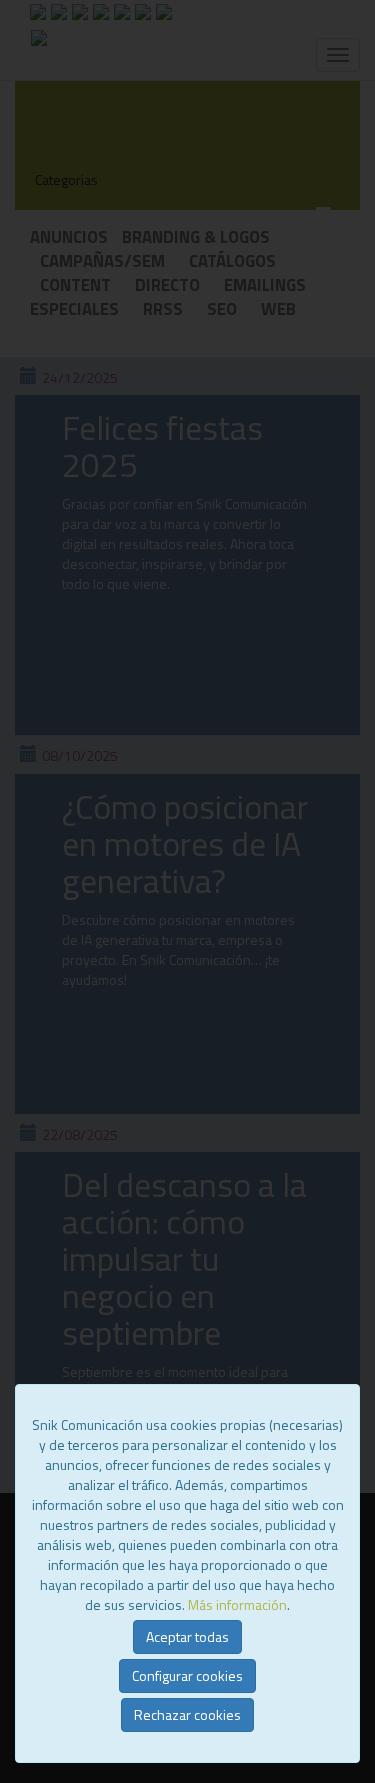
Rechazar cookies (187, 1714)
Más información (237, 1604)
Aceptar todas (187, 1636)
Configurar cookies (187, 1675)
